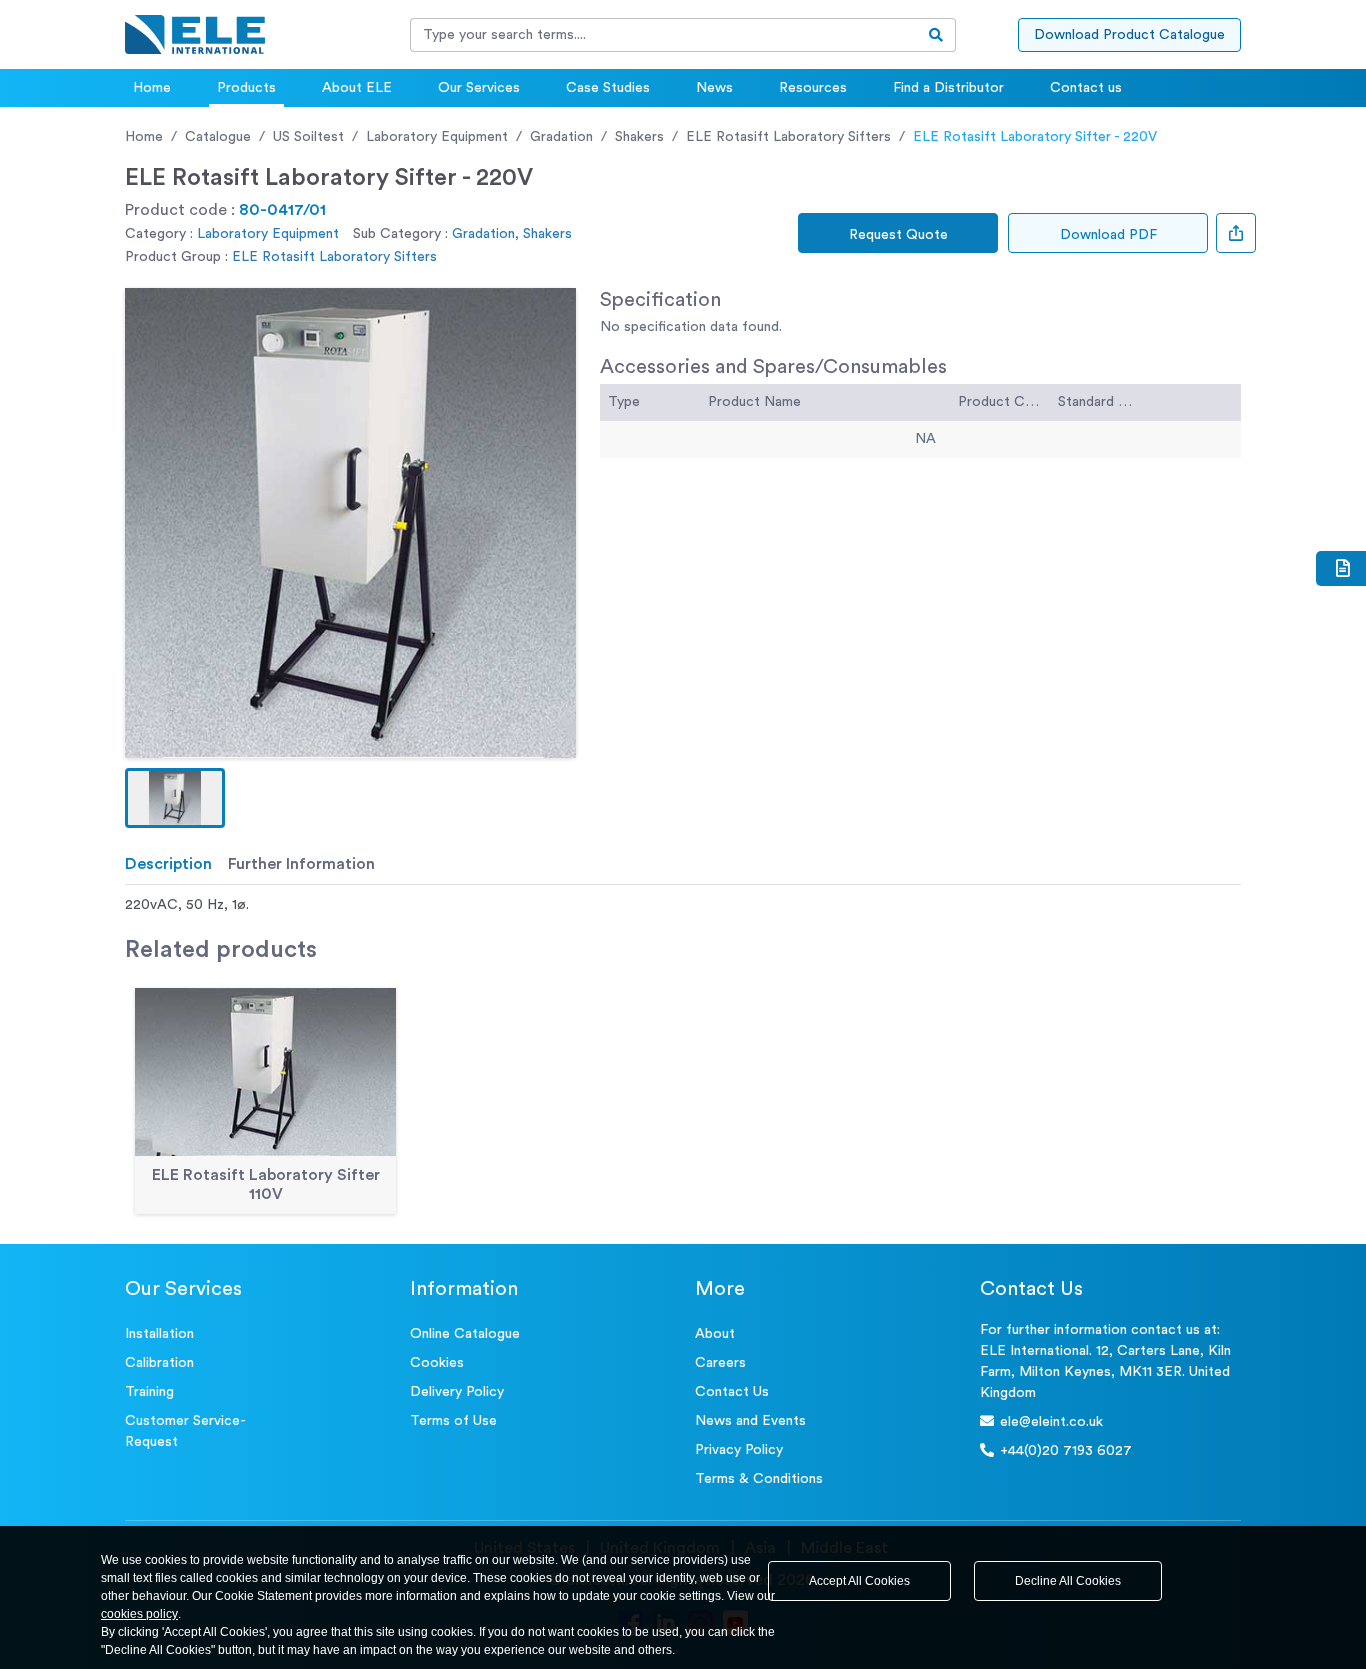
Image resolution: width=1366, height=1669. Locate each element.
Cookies (437, 1363)
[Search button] (936, 35)
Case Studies (608, 88)
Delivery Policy (457, 1392)
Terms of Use (453, 1421)
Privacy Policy (739, 1450)
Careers (720, 1363)
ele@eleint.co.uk (1051, 1422)
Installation (159, 1334)
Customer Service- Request (185, 1431)
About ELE (357, 88)
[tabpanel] (683, 905)
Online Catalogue (465, 1334)
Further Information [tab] (301, 864)
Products (246, 88)
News (714, 88)
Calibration (159, 1363)
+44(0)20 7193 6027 (1066, 1451)
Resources (813, 88)
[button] (175, 798)
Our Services (479, 88)
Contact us (1086, 88)
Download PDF (1108, 235)
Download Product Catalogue (1129, 35)
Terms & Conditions (759, 1479)
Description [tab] (168, 864)
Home (152, 88)
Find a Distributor (948, 88)
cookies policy (139, 1614)
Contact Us (732, 1392)
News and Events (750, 1421)
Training (149, 1392)
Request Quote (898, 235)
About (715, 1334)
